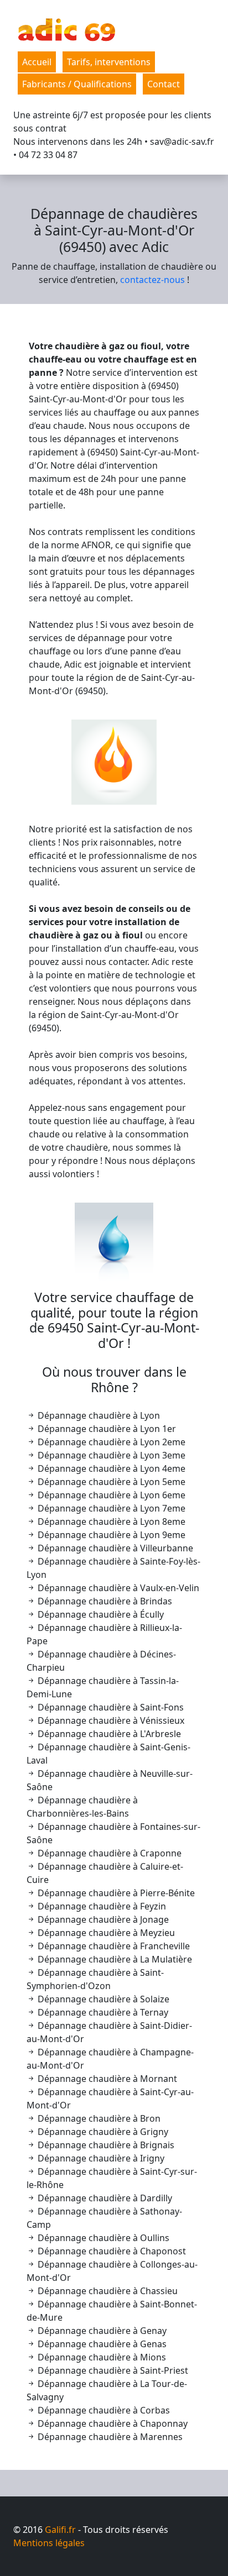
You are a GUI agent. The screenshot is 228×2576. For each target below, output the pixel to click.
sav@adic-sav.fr (182, 141)
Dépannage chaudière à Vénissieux (110, 1720)
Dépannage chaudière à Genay (101, 2331)
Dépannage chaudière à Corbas (103, 2410)
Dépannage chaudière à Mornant (106, 2079)
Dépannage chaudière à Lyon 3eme (110, 1455)
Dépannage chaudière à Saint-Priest (112, 2370)
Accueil (37, 62)
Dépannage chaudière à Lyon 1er (106, 1429)
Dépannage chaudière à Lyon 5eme (110, 1482)
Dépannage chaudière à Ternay (102, 2012)
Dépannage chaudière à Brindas (104, 1601)
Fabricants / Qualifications (77, 84)
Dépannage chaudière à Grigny (102, 2132)
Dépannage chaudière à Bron (98, 2118)
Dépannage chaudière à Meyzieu (105, 1933)
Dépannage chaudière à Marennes (109, 2437)
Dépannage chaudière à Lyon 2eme (110, 1442)
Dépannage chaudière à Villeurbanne (114, 1548)
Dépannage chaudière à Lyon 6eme (110, 1495)
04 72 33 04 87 (48, 155)
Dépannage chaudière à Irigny (100, 2158)
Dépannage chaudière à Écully (100, 1614)
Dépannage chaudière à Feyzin (101, 1906)
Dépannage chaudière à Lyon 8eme (110, 1522)
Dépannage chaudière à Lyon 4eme (110, 1468)
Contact (164, 84)
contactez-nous (152, 280)
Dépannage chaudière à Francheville (113, 1946)
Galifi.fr (60, 2530)
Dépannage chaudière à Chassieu (107, 2291)
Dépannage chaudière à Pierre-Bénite (115, 1893)
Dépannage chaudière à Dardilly (104, 2198)
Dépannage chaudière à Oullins (102, 2238)
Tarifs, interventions (109, 62)
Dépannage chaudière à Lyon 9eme (110, 1535)
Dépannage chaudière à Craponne (108, 1853)
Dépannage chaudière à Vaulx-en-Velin (117, 1588)
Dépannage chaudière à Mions (101, 2357)
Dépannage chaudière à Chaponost (111, 2251)
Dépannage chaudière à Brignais (105, 2145)
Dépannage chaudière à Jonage (102, 1919)
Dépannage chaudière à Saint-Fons (110, 1707)
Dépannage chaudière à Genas (101, 2344)
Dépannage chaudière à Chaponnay (112, 2423)
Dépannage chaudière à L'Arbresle (108, 1734)
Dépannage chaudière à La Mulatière (114, 1959)
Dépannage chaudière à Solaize (102, 1999)
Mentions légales (49, 2543)
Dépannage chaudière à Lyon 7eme (110, 1508)
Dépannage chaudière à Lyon (98, 1415)
